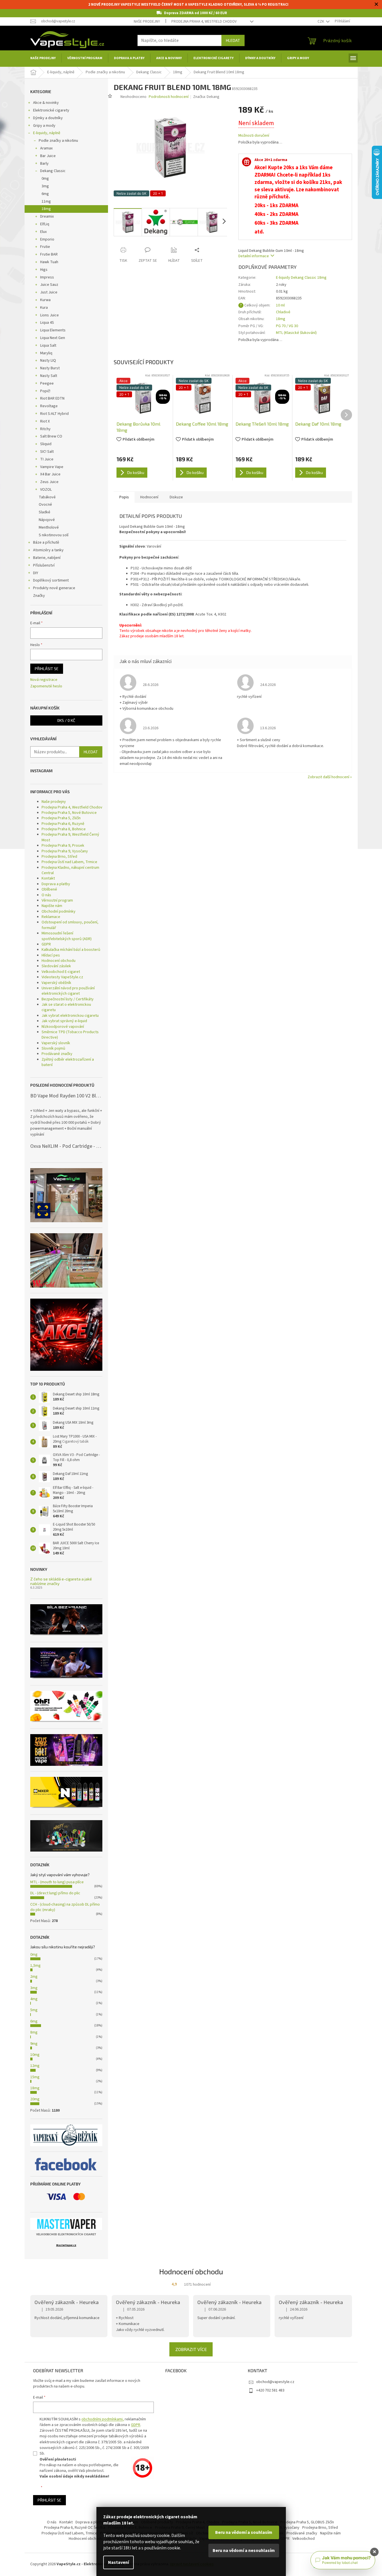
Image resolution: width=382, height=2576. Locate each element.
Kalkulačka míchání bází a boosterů (71, 950)
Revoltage (49, 406)
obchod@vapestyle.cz (275, 2382)
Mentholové (49, 527)
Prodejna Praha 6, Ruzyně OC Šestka (75, 2528)
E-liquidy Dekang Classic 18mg (301, 278)
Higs (44, 270)
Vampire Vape (52, 467)
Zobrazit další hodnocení (328, 777)
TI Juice (47, 459)
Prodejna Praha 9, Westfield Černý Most (70, 837)
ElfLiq (45, 224)
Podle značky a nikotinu (58, 141)
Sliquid (46, 444)
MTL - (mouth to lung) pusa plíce (57, 1882)
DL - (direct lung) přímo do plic (55, 1893)
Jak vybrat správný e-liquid (64, 1021)
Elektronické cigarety (51, 110)
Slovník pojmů (53, 1048)
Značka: (206, 97)
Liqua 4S (47, 323)
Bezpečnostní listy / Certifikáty (68, 999)
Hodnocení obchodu (59, 961)
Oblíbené (49, 889)
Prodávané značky (57, 1054)
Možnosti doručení (254, 136)
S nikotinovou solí (54, 535)
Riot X (45, 421)
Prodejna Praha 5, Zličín (61, 818)
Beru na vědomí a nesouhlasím (244, 2551)
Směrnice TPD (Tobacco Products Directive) (70, 1035)
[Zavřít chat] (374, 2552)
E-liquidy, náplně (47, 133)
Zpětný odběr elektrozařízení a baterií (68, 1062)
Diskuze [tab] (176, 497)
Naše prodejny (147, 22)
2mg (34, 1977)
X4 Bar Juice (50, 474)
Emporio (47, 239)
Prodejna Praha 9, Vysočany (65, 851)
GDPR (46, 944)
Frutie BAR (49, 254)
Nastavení (118, 2562)
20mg (35, 2099)
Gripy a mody (44, 126)
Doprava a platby (56, 884)
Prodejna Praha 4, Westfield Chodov (204, 22)
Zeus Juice (49, 482)
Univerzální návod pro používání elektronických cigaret (68, 991)
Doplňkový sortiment (51, 580)
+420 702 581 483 (270, 2390)
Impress (47, 277)
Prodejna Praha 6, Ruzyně (63, 824)
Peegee (47, 383)
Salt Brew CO (51, 436)
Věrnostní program (57, 900)
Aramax (46, 148)
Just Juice (49, 292)
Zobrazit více (191, 2349)
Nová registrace (44, 680)
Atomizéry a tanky (48, 550)
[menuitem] (43, 58)
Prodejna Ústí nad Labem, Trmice (69, 862)
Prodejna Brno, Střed (59, 857)
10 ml (280, 305)
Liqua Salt (48, 346)
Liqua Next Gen (53, 338)
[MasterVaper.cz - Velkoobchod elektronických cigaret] (66, 2224)
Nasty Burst (50, 368)
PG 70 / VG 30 (287, 326)
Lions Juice (49, 315)
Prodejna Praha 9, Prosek (63, 846)
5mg (34, 2010)
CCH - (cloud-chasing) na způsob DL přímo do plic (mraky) (65, 1907)
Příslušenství (44, 565)
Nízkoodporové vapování (63, 1027)
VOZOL (46, 490)
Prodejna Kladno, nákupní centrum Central (70, 870)
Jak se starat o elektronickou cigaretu (66, 1007)
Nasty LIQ (48, 361)
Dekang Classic (53, 171)
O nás (46, 895)
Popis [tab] (124, 497)
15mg (35, 2077)
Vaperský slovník (56, 1043)
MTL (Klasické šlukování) (296, 333)
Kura (44, 308)
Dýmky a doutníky (48, 118)
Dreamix (47, 216)
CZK (321, 22)
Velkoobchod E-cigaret (61, 972)
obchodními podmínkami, (103, 2419)
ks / (66, 720)
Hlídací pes (51, 955)
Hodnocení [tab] (149, 497)
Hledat (233, 40)
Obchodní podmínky (59, 911)
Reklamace (51, 917)
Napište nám (52, 906)
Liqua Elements (53, 330)
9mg (34, 2044)
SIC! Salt (47, 452)
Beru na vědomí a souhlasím (244, 2532)
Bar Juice (48, 156)
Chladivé (283, 312)
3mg (45, 186)
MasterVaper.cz (66, 2245)
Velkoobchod (304, 2539)
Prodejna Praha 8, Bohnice (64, 829)
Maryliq (46, 353)
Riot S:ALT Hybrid (54, 414)
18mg (46, 209)
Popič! (45, 391)
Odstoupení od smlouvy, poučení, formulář (70, 925)
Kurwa (45, 300)
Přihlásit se (47, 669)
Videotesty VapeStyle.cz (62, 977)
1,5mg (35, 1966)
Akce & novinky (46, 103)
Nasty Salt (49, 376)
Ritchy (45, 429)
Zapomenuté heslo (46, 686)
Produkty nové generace (54, 588)
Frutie (45, 247)
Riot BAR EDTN (52, 398)
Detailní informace (254, 256)
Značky (39, 596)
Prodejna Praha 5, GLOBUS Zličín (307, 2522)
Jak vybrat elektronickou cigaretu (70, 1016)
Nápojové (47, 520)
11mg (46, 201)
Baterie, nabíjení (47, 558)
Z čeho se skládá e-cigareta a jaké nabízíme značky (61, 1581)
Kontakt (48, 878)
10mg (35, 2055)
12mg (35, 2066)
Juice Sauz (49, 285)
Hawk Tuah (49, 262)
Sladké (45, 512)
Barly (44, 164)
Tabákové (47, 497)
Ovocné (45, 505)
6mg (45, 194)
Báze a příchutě (46, 542)
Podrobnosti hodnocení (169, 97)
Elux (43, 232)
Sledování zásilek (56, 966)
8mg (34, 2032)
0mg (45, 179)
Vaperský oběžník (56, 983)
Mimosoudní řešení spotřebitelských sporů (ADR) (67, 936)
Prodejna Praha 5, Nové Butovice (69, 813)
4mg (34, 1999)
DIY (36, 573)
